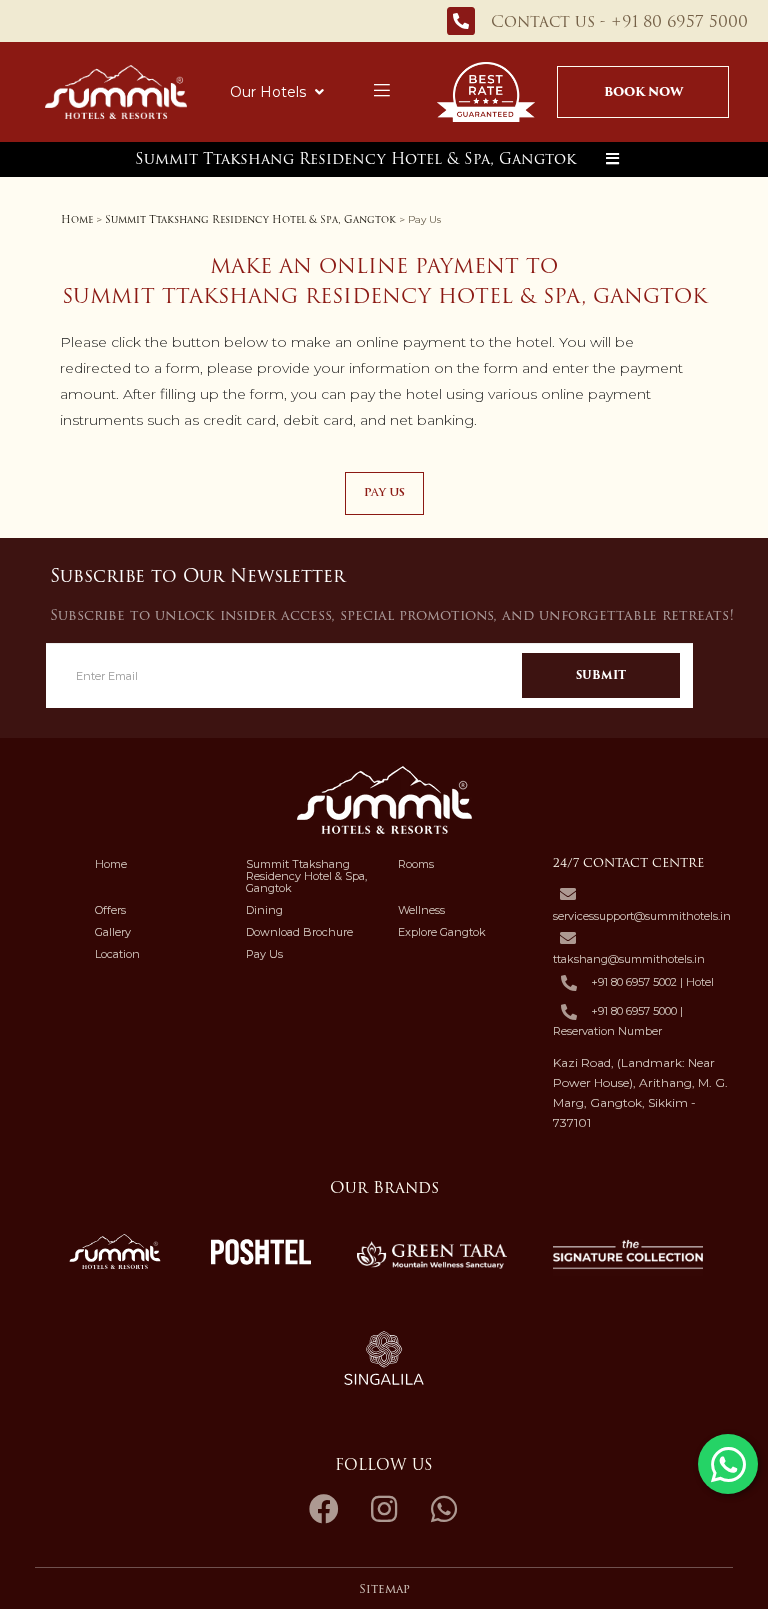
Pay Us (264, 954)
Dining (264, 910)
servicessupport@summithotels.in (642, 916)
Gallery (113, 932)
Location (117, 954)
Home (77, 219)
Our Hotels (268, 92)
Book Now (643, 91)
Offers (110, 910)
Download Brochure (299, 932)
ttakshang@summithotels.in (629, 959)
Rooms (416, 864)
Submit (601, 675)
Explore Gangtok (442, 932)
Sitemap (384, 1589)
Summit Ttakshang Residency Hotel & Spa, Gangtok (355, 159)
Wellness (421, 910)
